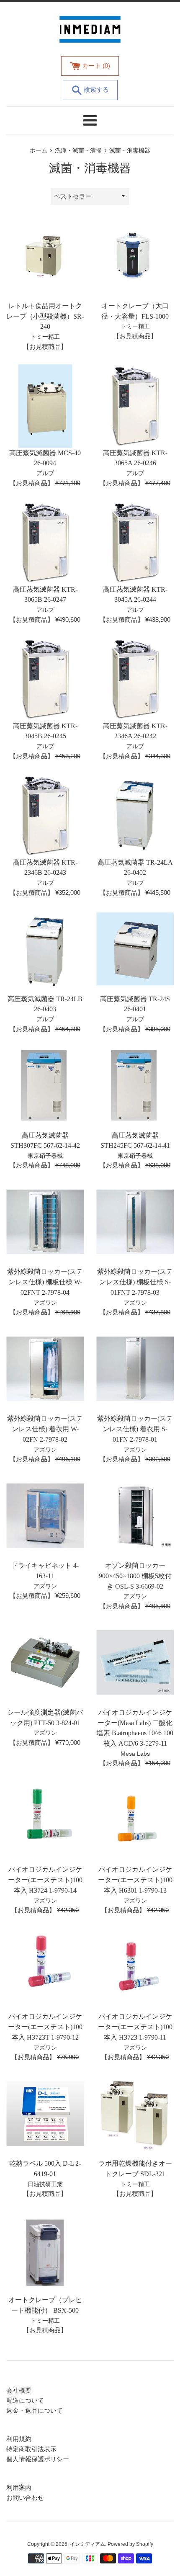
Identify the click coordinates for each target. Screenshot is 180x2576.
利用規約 (19, 2439)
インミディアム (87, 2544)
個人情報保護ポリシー (38, 2459)
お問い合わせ (25, 2497)
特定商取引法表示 (31, 2449)
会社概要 (19, 2390)
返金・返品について (35, 2410)
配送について (25, 2400)
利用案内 (19, 2487)
